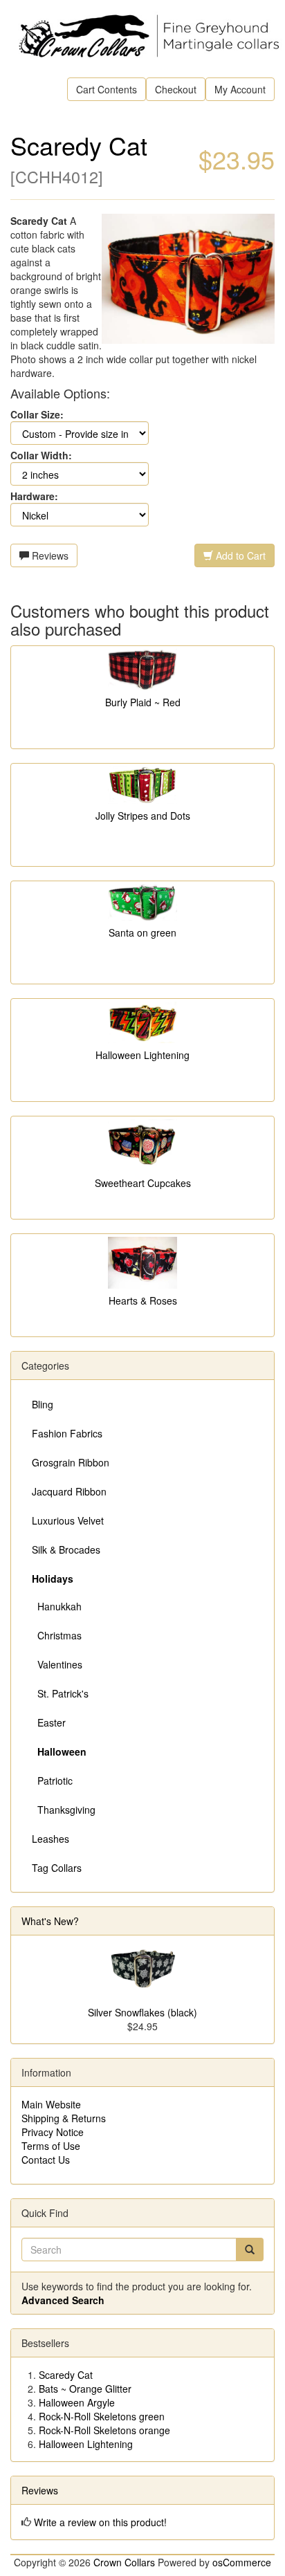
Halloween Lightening (142, 1055)
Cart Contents (107, 89)
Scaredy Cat (66, 2375)
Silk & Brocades (66, 1549)
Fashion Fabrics (67, 1433)
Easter (49, 1722)
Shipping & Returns (64, 2118)
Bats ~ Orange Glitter (85, 2389)
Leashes (50, 1839)
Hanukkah (57, 1606)
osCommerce (242, 2562)
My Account (240, 89)
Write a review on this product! (100, 2522)
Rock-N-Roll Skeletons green (102, 2416)
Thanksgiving (64, 1810)
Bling (43, 1404)
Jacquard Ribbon (69, 1491)
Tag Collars (57, 1868)
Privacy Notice (53, 2132)
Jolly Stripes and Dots (143, 816)
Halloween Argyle (77, 2402)
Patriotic (52, 1781)
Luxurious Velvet (68, 1520)
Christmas (57, 1635)
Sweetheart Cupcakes (143, 1183)
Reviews (49, 555)
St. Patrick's (60, 1693)
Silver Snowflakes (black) (142, 2012)
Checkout (176, 89)
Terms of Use (51, 2146)
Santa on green (142, 932)
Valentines (57, 1664)
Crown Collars (124, 2562)
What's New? (50, 1921)
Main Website (51, 2104)
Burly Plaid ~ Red (143, 702)
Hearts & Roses (143, 1300)
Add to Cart (239, 555)
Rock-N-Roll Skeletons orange (104, 2430)
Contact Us (46, 2160)
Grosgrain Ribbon (71, 1462)
